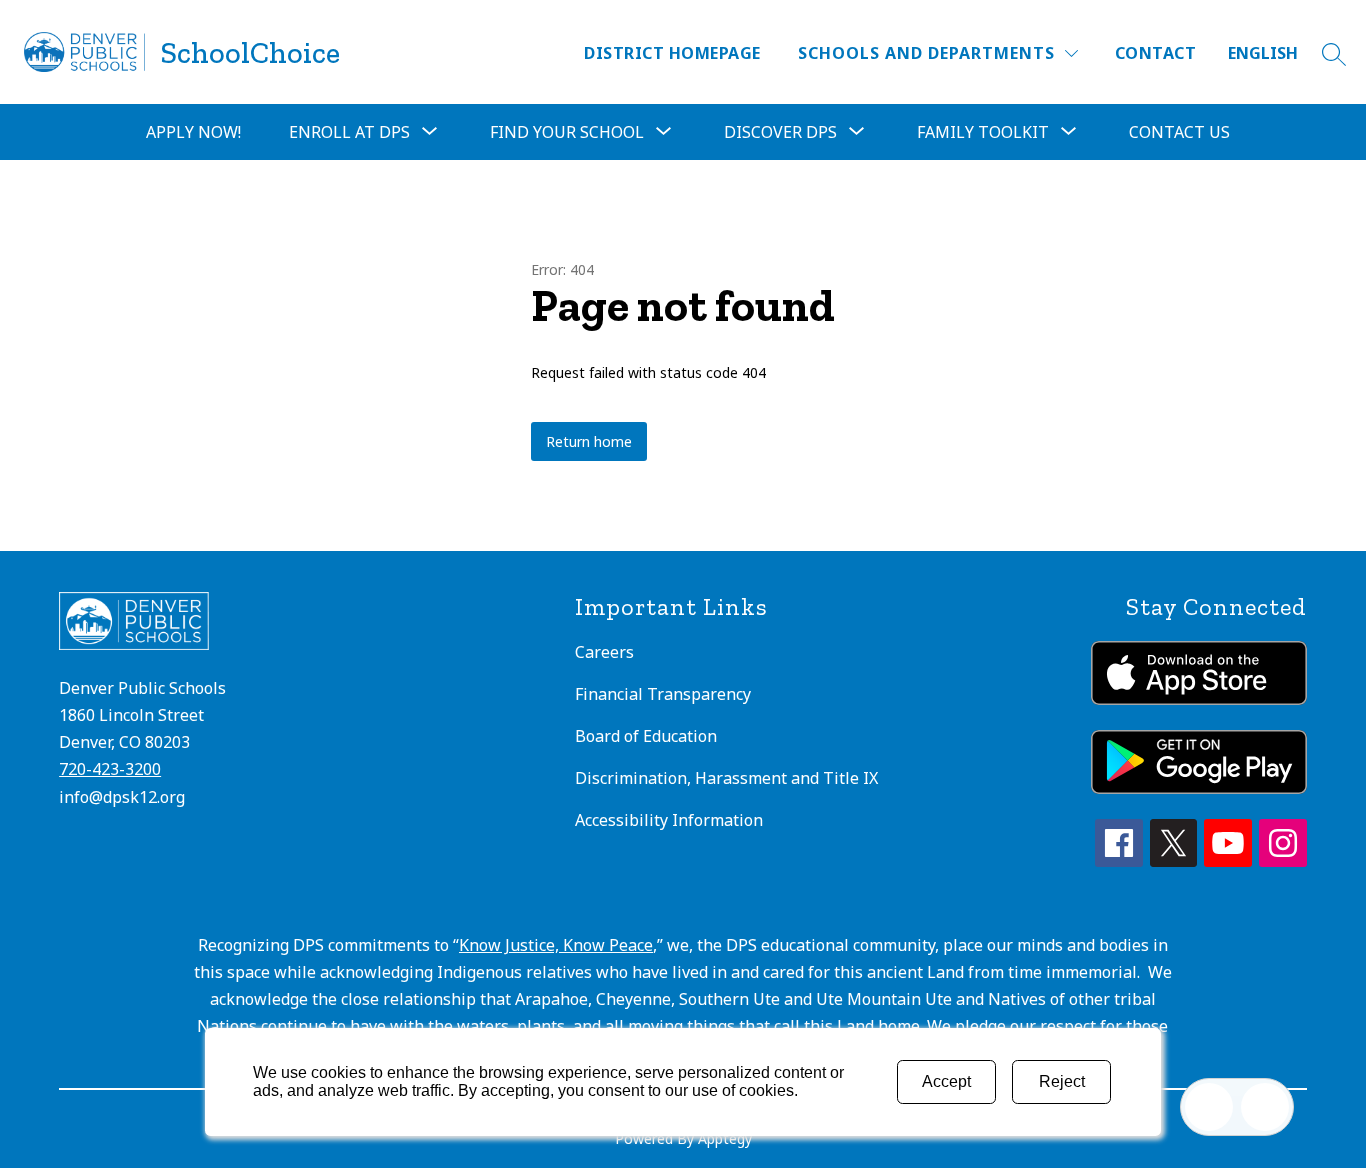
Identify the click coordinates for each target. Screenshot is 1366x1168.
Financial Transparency (663, 694)
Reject (1062, 1081)
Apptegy (725, 1138)
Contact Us (1179, 132)
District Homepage (672, 53)
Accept (946, 1081)
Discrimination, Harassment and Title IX (726, 778)
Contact (1155, 53)
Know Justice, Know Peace (556, 945)
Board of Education (646, 736)
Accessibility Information (669, 820)
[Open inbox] (1209, 1107)
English (1263, 53)
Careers (604, 652)
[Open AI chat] (1265, 1107)
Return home (589, 441)
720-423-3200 (110, 769)
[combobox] (1275, 53)
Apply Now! (193, 132)
